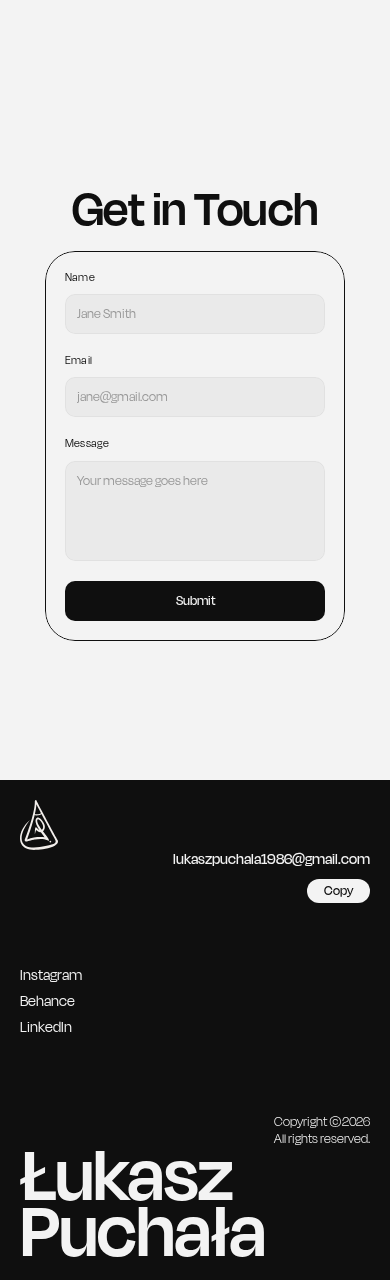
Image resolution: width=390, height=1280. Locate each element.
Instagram (51, 975)
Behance (47, 1001)
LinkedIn (46, 1027)
